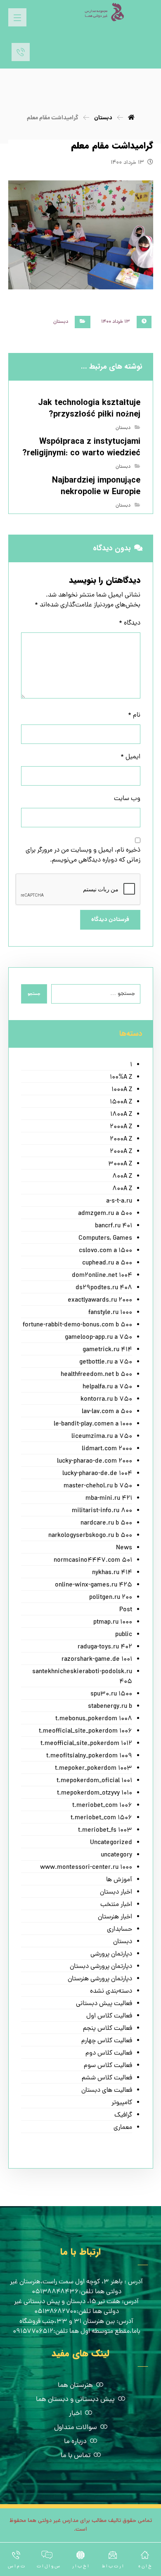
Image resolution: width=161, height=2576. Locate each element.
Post (126, 1610)
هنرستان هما (75, 2386)
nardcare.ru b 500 (106, 1523)
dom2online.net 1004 (102, 1276)
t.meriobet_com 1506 (101, 1818)
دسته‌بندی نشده (111, 1991)
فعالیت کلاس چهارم (107, 2041)
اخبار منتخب (116, 1905)
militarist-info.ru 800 (102, 1511)
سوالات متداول (76, 2428)
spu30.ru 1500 (111, 1694)
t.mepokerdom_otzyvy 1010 (95, 1793)
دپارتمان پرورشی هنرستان (100, 1979)
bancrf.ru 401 (114, 1226)
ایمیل (130, 757)
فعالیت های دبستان (107, 2091)
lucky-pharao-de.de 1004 (97, 1474)
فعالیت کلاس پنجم (108, 2029)
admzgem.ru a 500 (105, 1214)
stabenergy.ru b (110, 1707)
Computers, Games (105, 1238)
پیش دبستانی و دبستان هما (75, 2400)
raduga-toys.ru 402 (105, 1647)
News (124, 1548)
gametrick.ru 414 (107, 1350)
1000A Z (122, 1090)
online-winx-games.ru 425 (94, 1585)
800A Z (122, 1177)
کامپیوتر (122, 2103)
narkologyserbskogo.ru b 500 (90, 1536)
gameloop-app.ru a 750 (98, 1338)
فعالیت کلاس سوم (108, 2066)
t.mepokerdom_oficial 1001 (94, 1781)
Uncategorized (111, 1843)
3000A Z (120, 1164)
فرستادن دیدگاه (110, 920)
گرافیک (123, 2115)
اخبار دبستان (116, 1892)
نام (134, 715)
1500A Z (121, 1102)
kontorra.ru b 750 (106, 1399)
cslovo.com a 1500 (105, 1251)
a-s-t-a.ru (119, 1201)
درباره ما (75, 2442)
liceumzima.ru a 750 (102, 1437)
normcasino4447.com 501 (93, 1560)
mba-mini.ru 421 (109, 1499)
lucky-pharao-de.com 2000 (95, 1461)
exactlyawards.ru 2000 (100, 1300)
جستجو (34, 994)
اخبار (75, 2414)
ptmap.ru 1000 (113, 1622)
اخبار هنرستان (115, 1917)
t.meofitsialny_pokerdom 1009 (89, 1756)
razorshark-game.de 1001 (97, 1660)
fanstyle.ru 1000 (110, 1313)
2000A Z (121, 1127)
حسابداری (120, 1930)
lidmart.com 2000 (107, 1449)
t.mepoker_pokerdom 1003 (94, 1769)
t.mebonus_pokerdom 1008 (94, 1719)
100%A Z (121, 1077)
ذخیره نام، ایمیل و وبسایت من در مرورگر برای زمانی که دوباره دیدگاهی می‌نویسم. (83, 855)
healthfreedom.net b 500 (96, 1375)
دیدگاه (130, 623)
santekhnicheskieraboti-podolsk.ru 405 (82, 1677)
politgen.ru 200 (111, 1598)
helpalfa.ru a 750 (107, 1387)
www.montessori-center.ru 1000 (86, 1868)
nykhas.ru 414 (112, 1573)
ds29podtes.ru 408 (104, 1288)
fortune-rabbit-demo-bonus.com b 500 (77, 1325)
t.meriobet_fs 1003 (105, 1830)
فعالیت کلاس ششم (107, 2078)
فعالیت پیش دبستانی (104, 2004)
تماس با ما (76, 2456)
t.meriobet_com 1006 (102, 1806)
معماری (123, 2128)
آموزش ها (119, 1880)
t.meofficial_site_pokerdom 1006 (85, 1731)
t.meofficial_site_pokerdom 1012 (86, 1744)
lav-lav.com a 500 (107, 1412)
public (124, 1635)
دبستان (61, 322)
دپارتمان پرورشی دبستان (101, 1967)
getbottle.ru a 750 (106, 1362)
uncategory (116, 1855)
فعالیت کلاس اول (109, 2016)
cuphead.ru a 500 (107, 1263)
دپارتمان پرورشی (111, 1954)
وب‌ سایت (127, 799)
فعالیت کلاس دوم (109, 2053)
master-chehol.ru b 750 (98, 1486)
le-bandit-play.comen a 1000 (93, 1424)
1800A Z (121, 1115)
